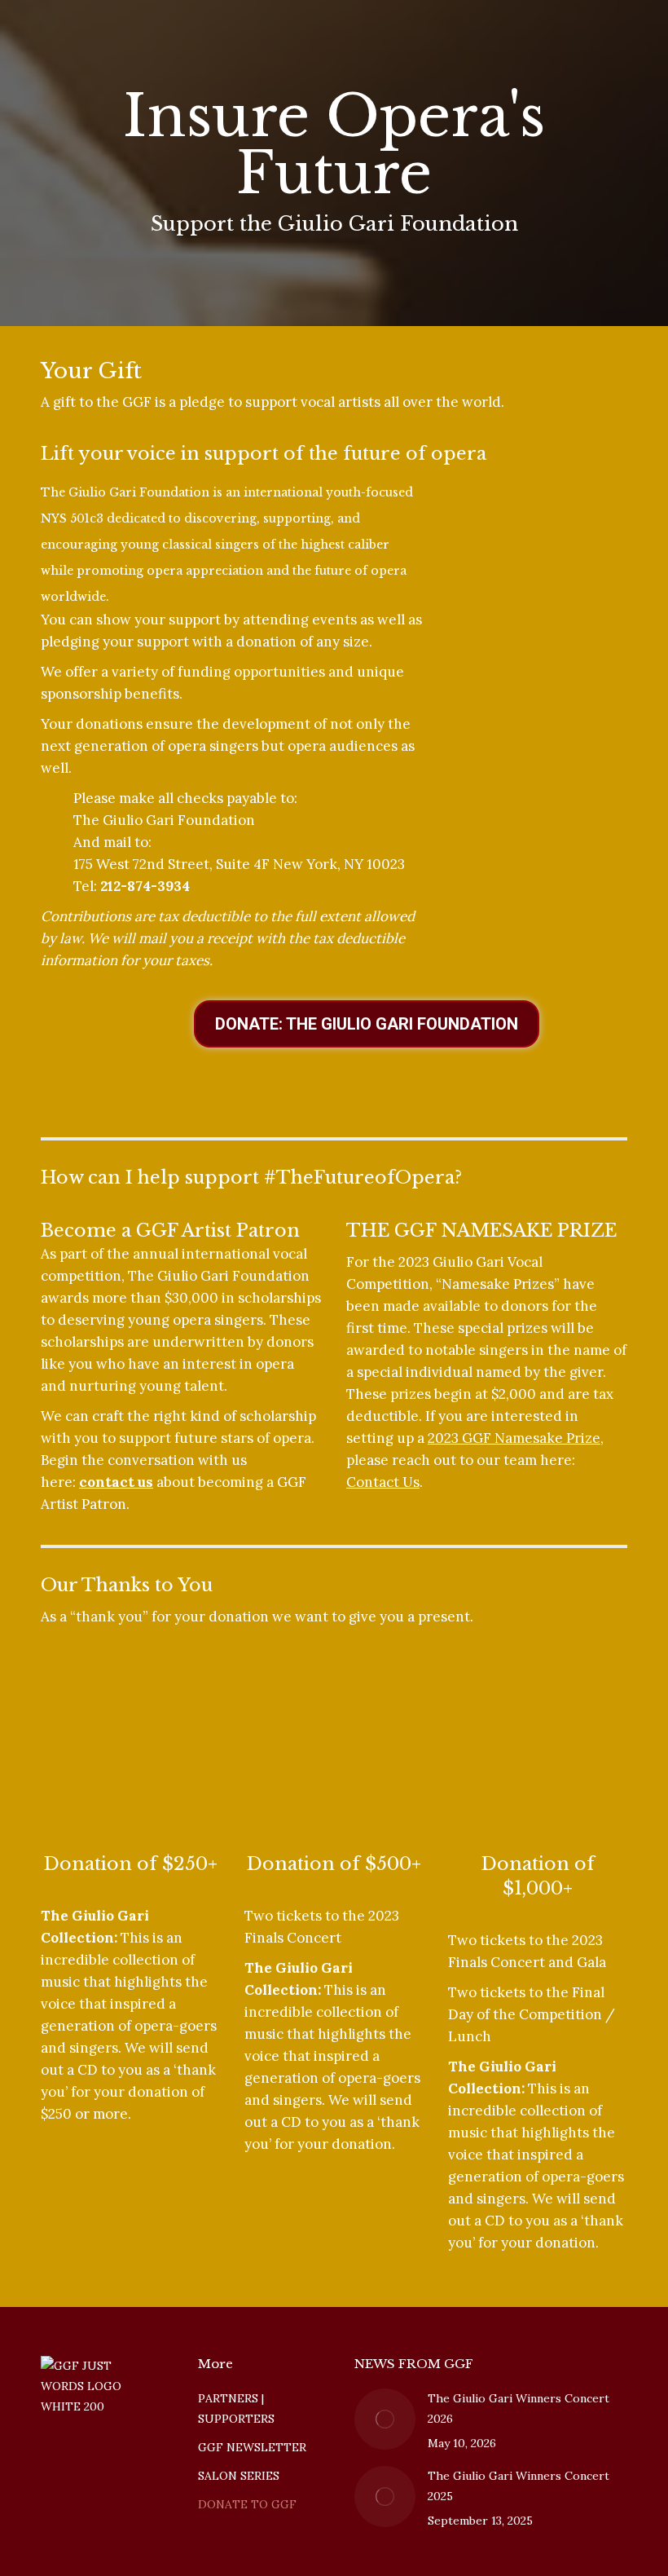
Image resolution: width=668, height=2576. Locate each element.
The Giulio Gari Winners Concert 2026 (519, 2408)
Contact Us (383, 1482)
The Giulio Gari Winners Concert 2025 (519, 2486)
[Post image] (385, 2419)
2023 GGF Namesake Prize (514, 1438)
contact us (116, 1482)
